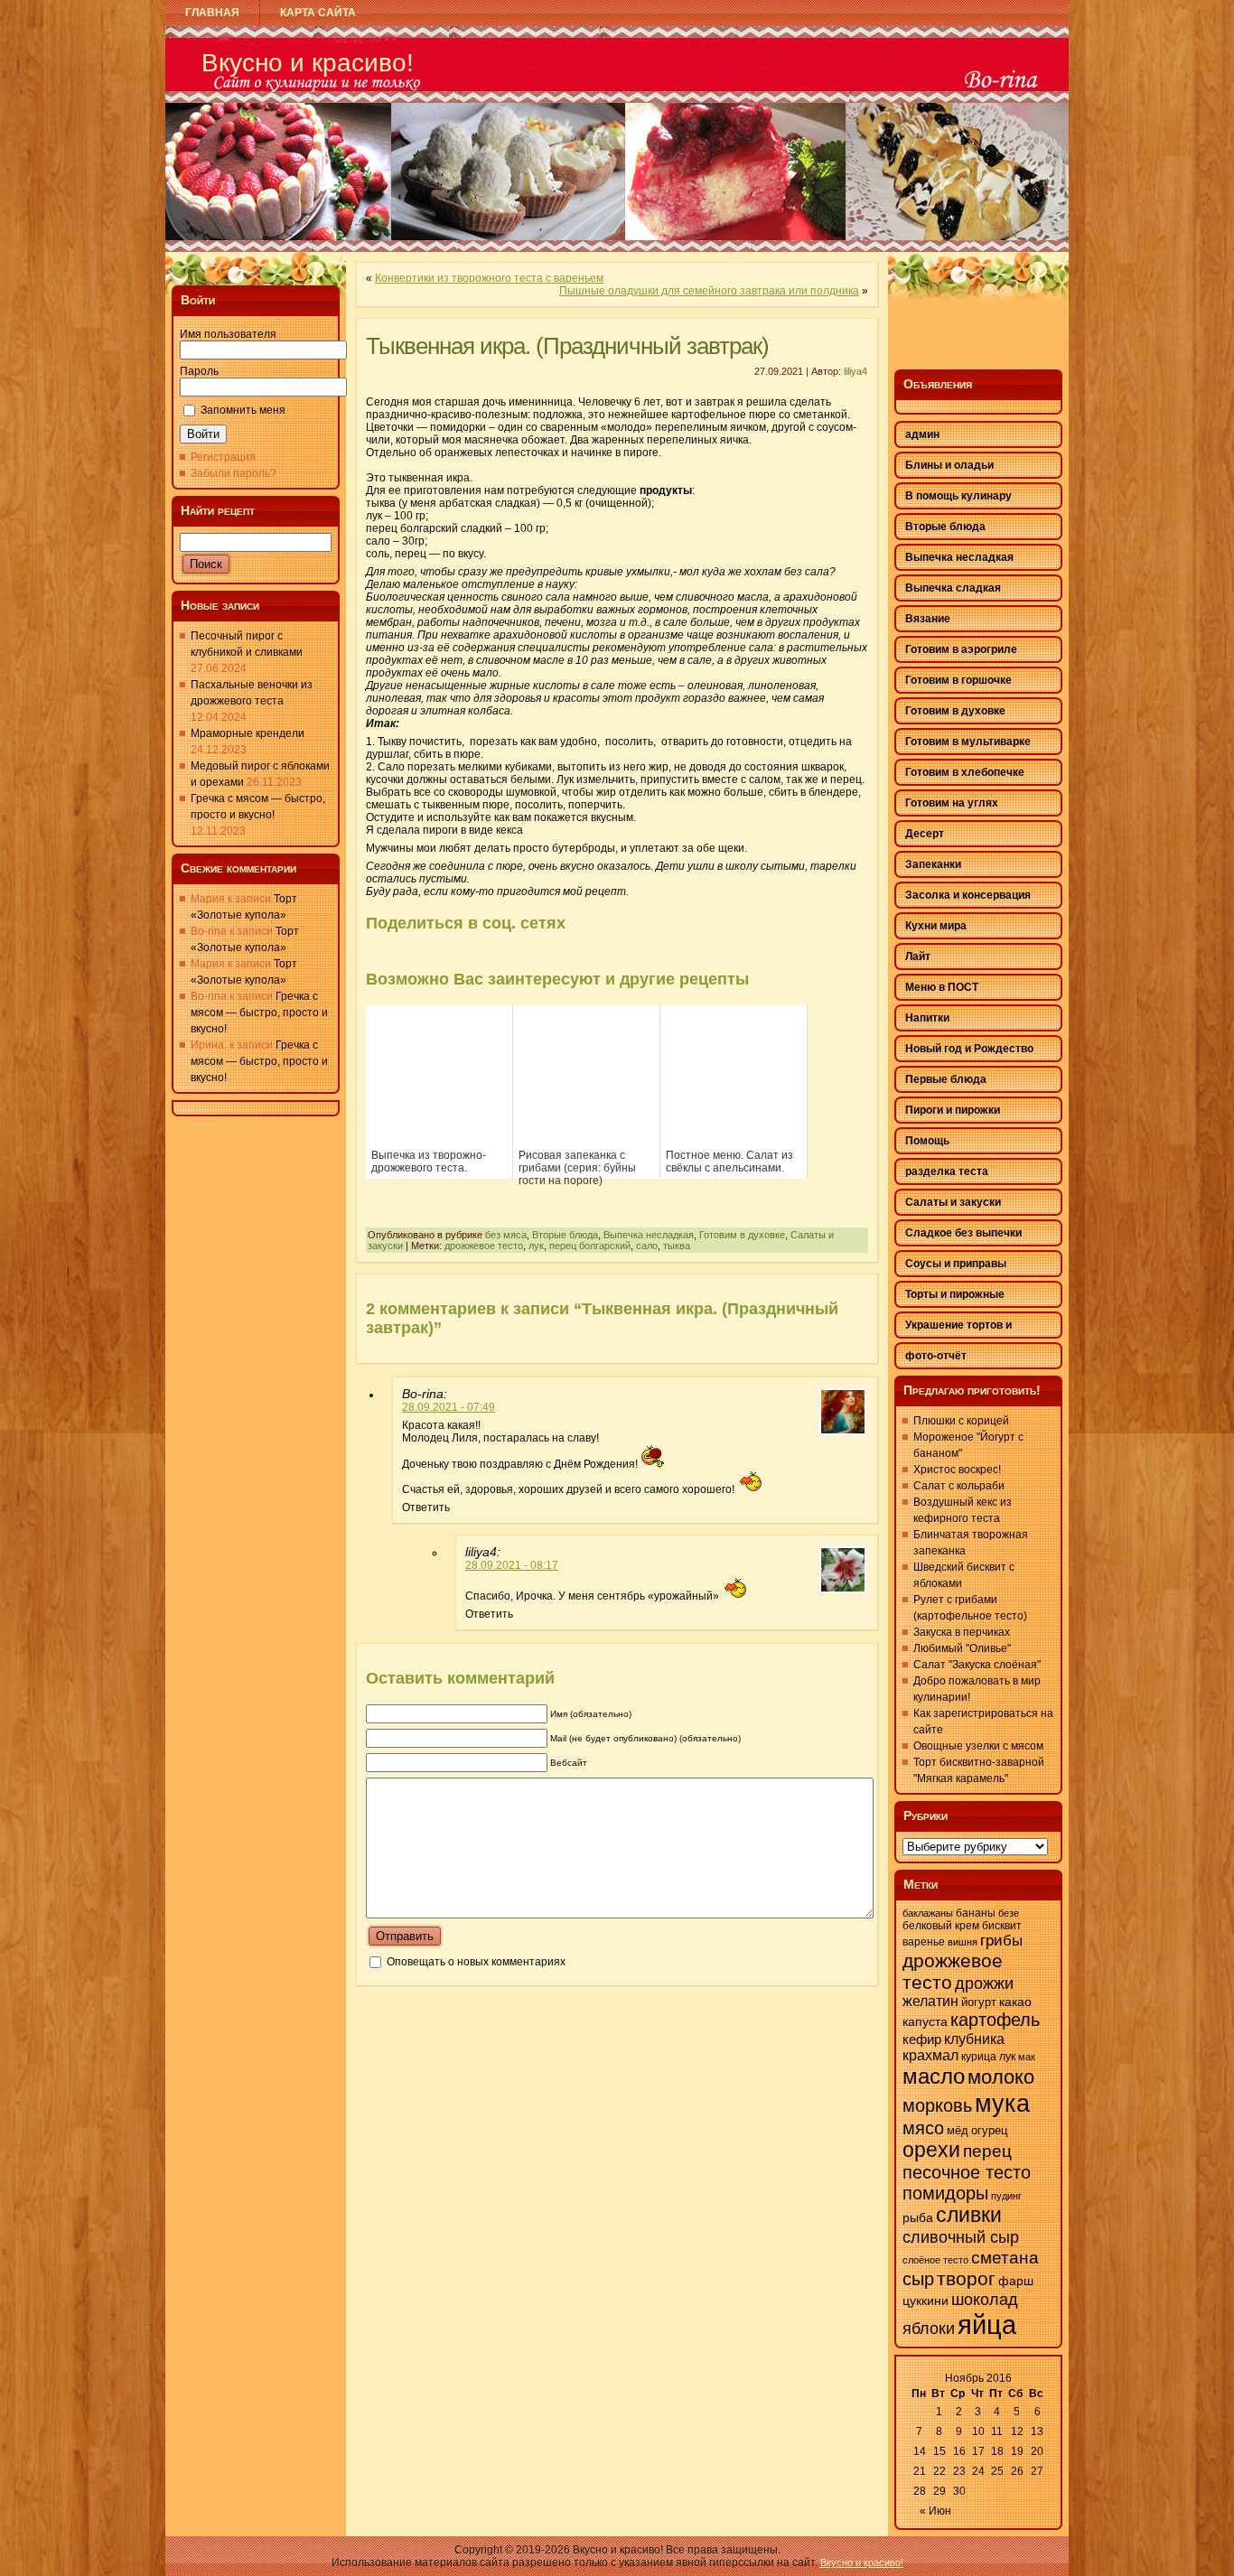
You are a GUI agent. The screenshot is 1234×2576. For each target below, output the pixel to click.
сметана (1005, 2257)
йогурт (979, 2002)
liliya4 (855, 371)
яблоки (929, 2329)
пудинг (1006, 2196)
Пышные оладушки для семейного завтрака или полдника (709, 291)
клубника (974, 2039)
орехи (931, 2150)
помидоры (945, 2193)
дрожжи (984, 1983)
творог (966, 2279)
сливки (969, 2215)
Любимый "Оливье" (962, 1648)
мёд (958, 2130)
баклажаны (928, 1913)
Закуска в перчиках (962, 1632)
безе (1009, 1913)
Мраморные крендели (248, 733)
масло (934, 2076)
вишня (963, 1942)
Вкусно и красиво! (308, 63)
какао (1015, 2002)
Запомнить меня (243, 410)
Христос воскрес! (957, 1470)
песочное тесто (967, 2172)
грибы (1001, 1941)
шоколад (985, 2300)
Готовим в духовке (742, 1235)
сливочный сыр (961, 2237)
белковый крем (941, 1926)
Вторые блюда (565, 1235)
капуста (925, 2021)
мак (1027, 2057)
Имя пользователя (228, 334)
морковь (937, 2105)
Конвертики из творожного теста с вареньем (489, 278)
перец (987, 2151)
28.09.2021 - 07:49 (449, 1407)
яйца (987, 2324)
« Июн (935, 2511)
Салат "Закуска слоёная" (977, 1665)
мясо (923, 2128)
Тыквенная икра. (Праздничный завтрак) (567, 346)
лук (536, 1246)
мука (1002, 2103)
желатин (930, 2001)
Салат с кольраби (959, 1486)
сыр (918, 2279)
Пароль (199, 371)
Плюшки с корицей (961, 1421)
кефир (922, 2039)
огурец (989, 2130)
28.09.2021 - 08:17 (512, 1565)
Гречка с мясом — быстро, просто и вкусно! (259, 1013)
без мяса (506, 1235)
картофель (995, 2020)
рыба (918, 2218)
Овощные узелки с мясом (978, 1746)
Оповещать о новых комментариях (476, 1962)
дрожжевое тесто (484, 1246)
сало (647, 1246)
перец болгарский (590, 1246)
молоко (1001, 2077)
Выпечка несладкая (649, 1235)
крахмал (930, 2055)
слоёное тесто (935, 2260)
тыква (677, 1246)
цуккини (925, 2301)
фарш (1016, 2281)
